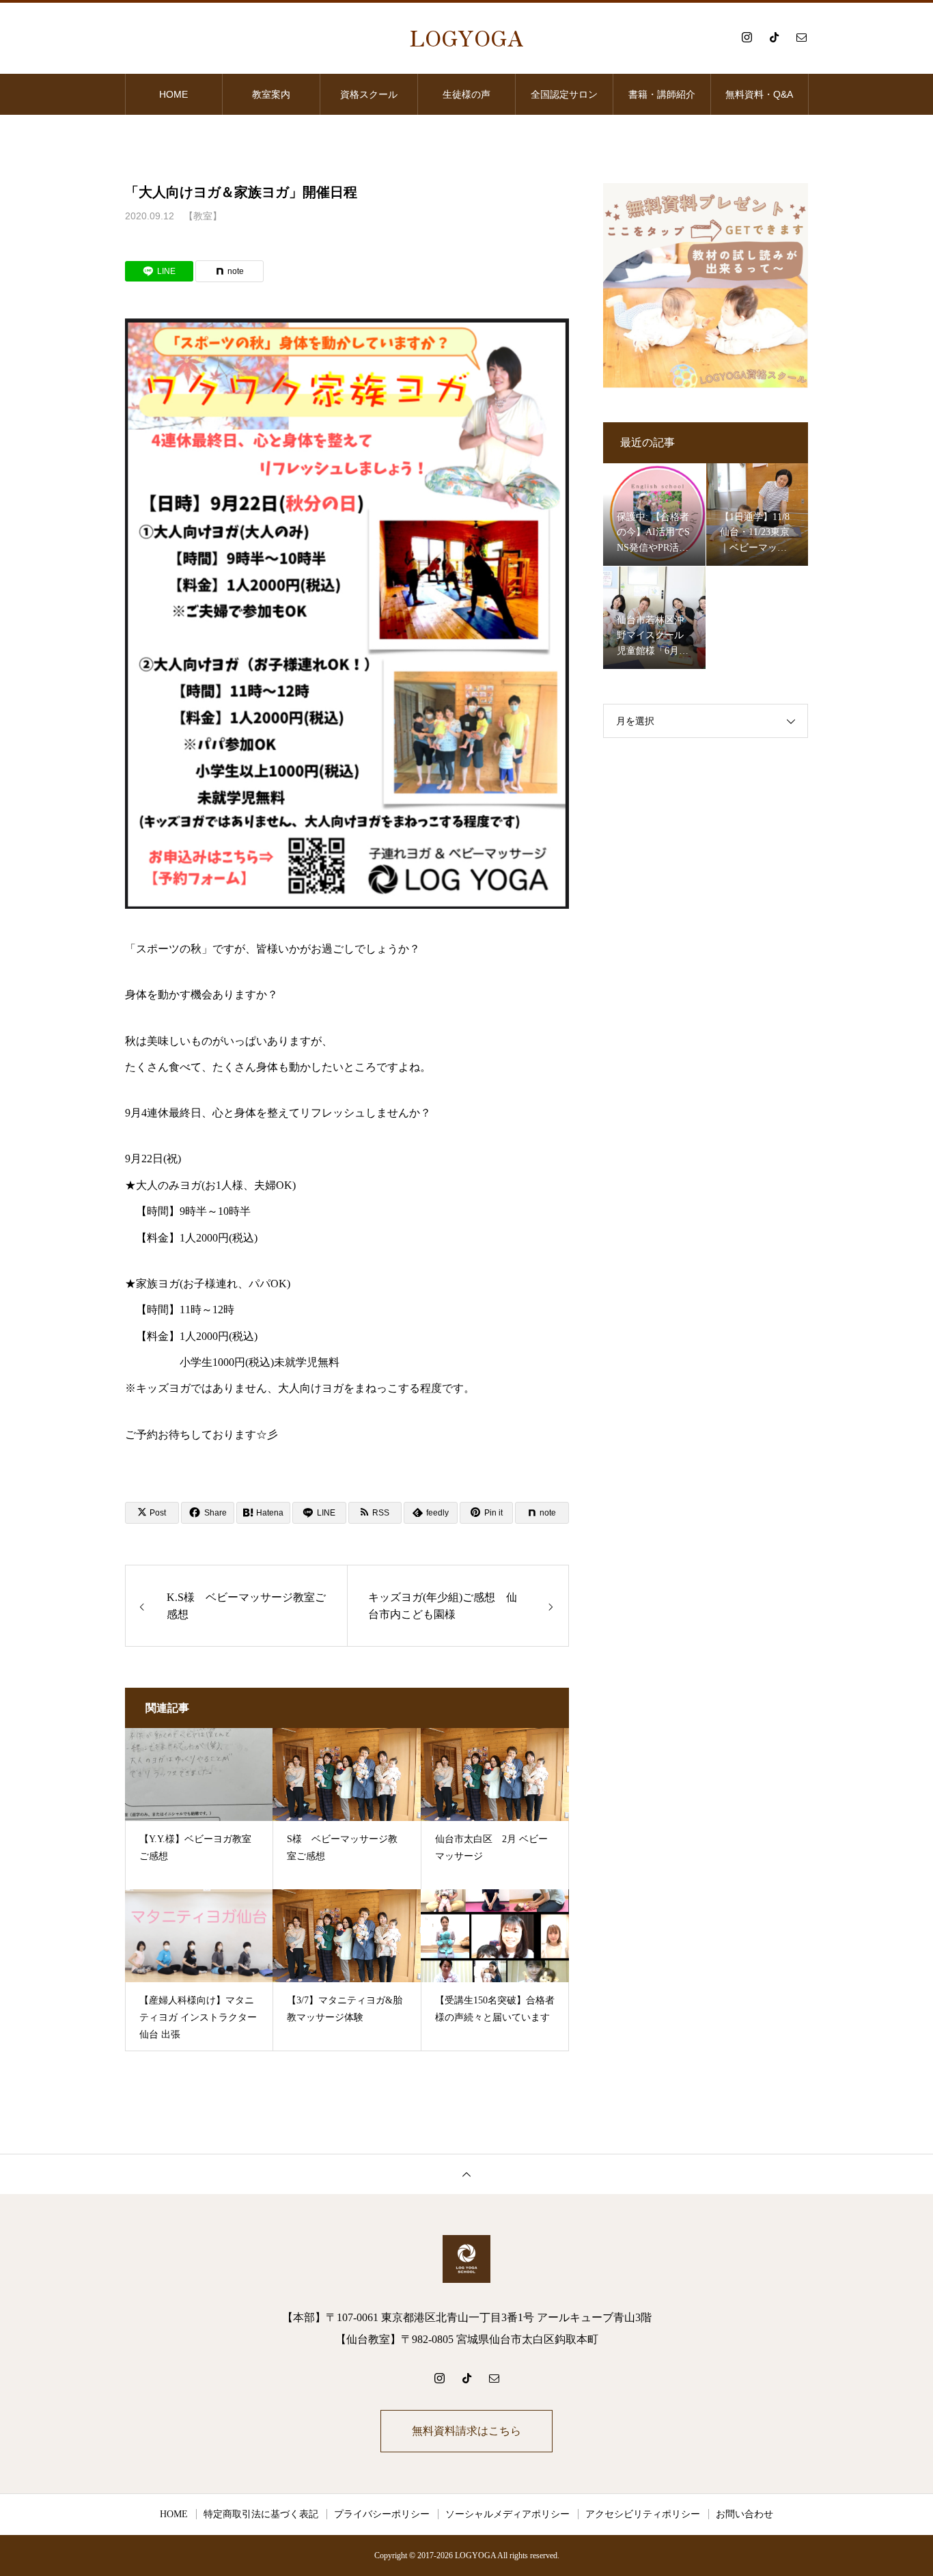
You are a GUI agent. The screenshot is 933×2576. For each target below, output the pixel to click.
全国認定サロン (564, 94)
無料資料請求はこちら (466, 2431)
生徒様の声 (466, 94)
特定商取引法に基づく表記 (261, 2514)
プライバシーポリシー (382, 2514)
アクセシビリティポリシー (643, 2514)
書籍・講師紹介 (662, 94)
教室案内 (271, 94)
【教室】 (203, 216)
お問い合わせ (744, 2514)
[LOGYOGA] (466, 2259)
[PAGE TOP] (466, 2174)
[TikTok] (774, 37)
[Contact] (801, 37)
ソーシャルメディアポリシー (507, 2514)
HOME (173, 94)
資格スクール (369, 94)
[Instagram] (747, 37)
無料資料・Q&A (759, 94)
